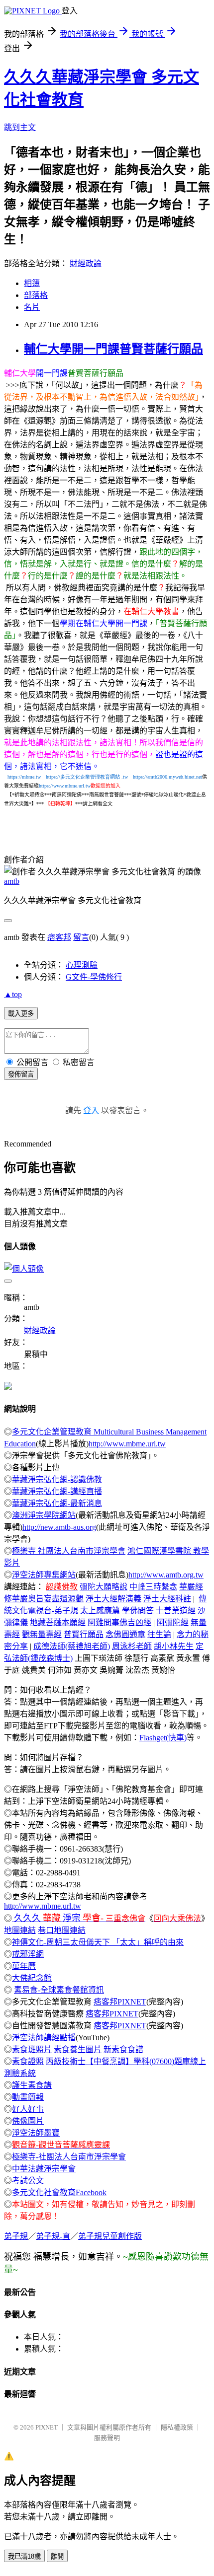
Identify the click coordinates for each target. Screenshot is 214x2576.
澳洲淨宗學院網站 (44, 1515)
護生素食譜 (32, 2085)
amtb (12, 881)
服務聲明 (107, 2438)
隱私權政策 (177, 2427)
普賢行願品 (84, 1634)
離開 (57, 2556)
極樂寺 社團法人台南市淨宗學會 (69, 1551)
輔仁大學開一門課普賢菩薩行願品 (113, 349)
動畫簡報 (28, 2097)
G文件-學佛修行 (94, 977)
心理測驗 (82, 965)
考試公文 (28, 2181)
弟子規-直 (53, 2236)
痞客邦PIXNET (120, 2002)
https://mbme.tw (24, 777)
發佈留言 (21, 1074)
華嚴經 (191, 1587)
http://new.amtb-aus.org (59, 1527)
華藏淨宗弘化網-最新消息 (57, 1503)
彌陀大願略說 (104, 1587)
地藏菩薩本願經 (58, 1622)
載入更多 (21, 1014)
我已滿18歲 (24, 2556)
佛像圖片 (28, 2121)
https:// (78, 777)
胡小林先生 (174, 1646)
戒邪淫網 (28, 1954)
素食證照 (28, 2061)
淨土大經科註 (167, 1599)
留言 (81, 937)
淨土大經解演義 (113, 1599)
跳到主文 (20, 127)
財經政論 (86, 263)
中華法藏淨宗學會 (44, 2169)
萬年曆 (24, 1966)
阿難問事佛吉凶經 (119, 1622)
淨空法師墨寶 (36, 2133)
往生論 (159, 1634)
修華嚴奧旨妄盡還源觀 (44, 1599)
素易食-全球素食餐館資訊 (59, 1990)
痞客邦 (59, 937)
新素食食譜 (123, 2049)
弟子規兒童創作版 (110, 2236)
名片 (32, 307)
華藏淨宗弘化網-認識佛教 (57, 1479)
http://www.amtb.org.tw (166, 1575)
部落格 (36, 295)
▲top (13, 994)
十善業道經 (176, 1610)
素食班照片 (32, 2049)
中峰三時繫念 (153, 1587)
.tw (125, 777)
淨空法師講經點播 (44, 2038)
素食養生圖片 (78, 2049)
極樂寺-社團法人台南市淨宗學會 (69, 2157)
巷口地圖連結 (62, 1930)
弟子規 (16, 2236)
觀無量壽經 (42, 1634)
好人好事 (28, 2109)
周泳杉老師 (132, 1646)
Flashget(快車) (163, 1738)
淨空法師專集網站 (44, 1575)
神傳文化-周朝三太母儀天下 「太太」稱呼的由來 (98, 1942)
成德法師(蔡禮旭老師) (72, 1646)
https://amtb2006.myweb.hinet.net (167, 777)
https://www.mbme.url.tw (65, 786)
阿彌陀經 (173, 1622)
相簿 (32, 283)
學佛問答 (138, 1610)
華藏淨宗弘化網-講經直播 (57, 1491)
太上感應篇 (100, 1610)
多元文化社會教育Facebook (59, 2192)
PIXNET (47, 2427)
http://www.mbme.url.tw (127, 1444)
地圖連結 (20, 1930)
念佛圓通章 (125, 1634)
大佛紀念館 (32, 1978)
